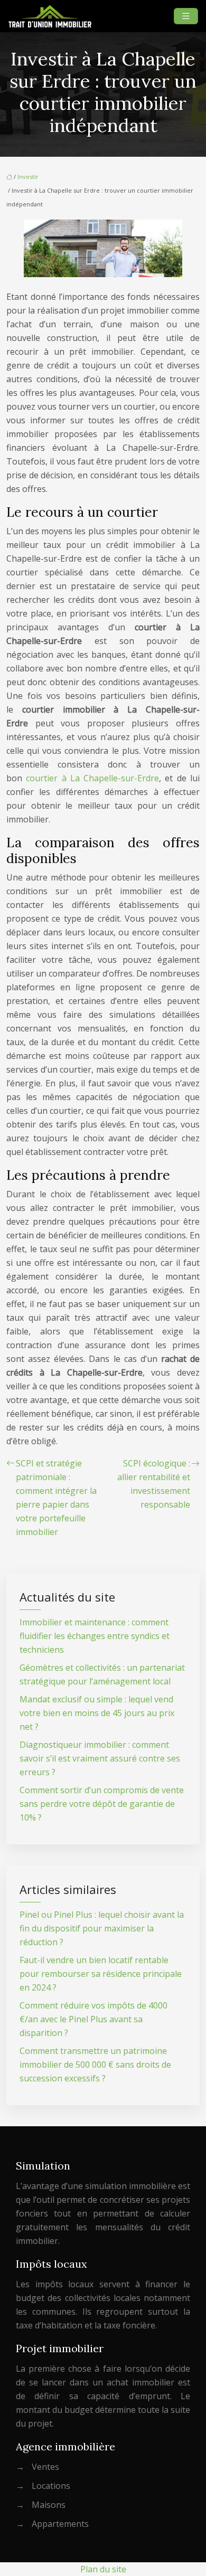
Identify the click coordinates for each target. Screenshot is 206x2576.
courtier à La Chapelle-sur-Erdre (92, 778)
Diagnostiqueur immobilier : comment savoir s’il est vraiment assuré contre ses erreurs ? (100, 1758)
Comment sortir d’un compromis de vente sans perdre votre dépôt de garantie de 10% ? (102, 1804)
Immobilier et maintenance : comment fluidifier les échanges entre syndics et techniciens (95, 1636)
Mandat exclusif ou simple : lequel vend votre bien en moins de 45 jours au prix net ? (97, 1713)
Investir (28, 177)
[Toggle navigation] (186, 16)
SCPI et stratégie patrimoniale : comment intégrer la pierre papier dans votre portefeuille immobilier (56, 1498)
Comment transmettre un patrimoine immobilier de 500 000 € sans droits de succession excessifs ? (95, 2064)
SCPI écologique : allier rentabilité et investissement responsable (154, 1484)
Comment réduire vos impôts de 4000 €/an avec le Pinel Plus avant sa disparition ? (93, 2019)
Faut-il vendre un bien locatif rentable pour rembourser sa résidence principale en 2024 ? (101, 1974)
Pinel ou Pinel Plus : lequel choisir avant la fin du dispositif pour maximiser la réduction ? (102, 1928)
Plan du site (103, 2569)
